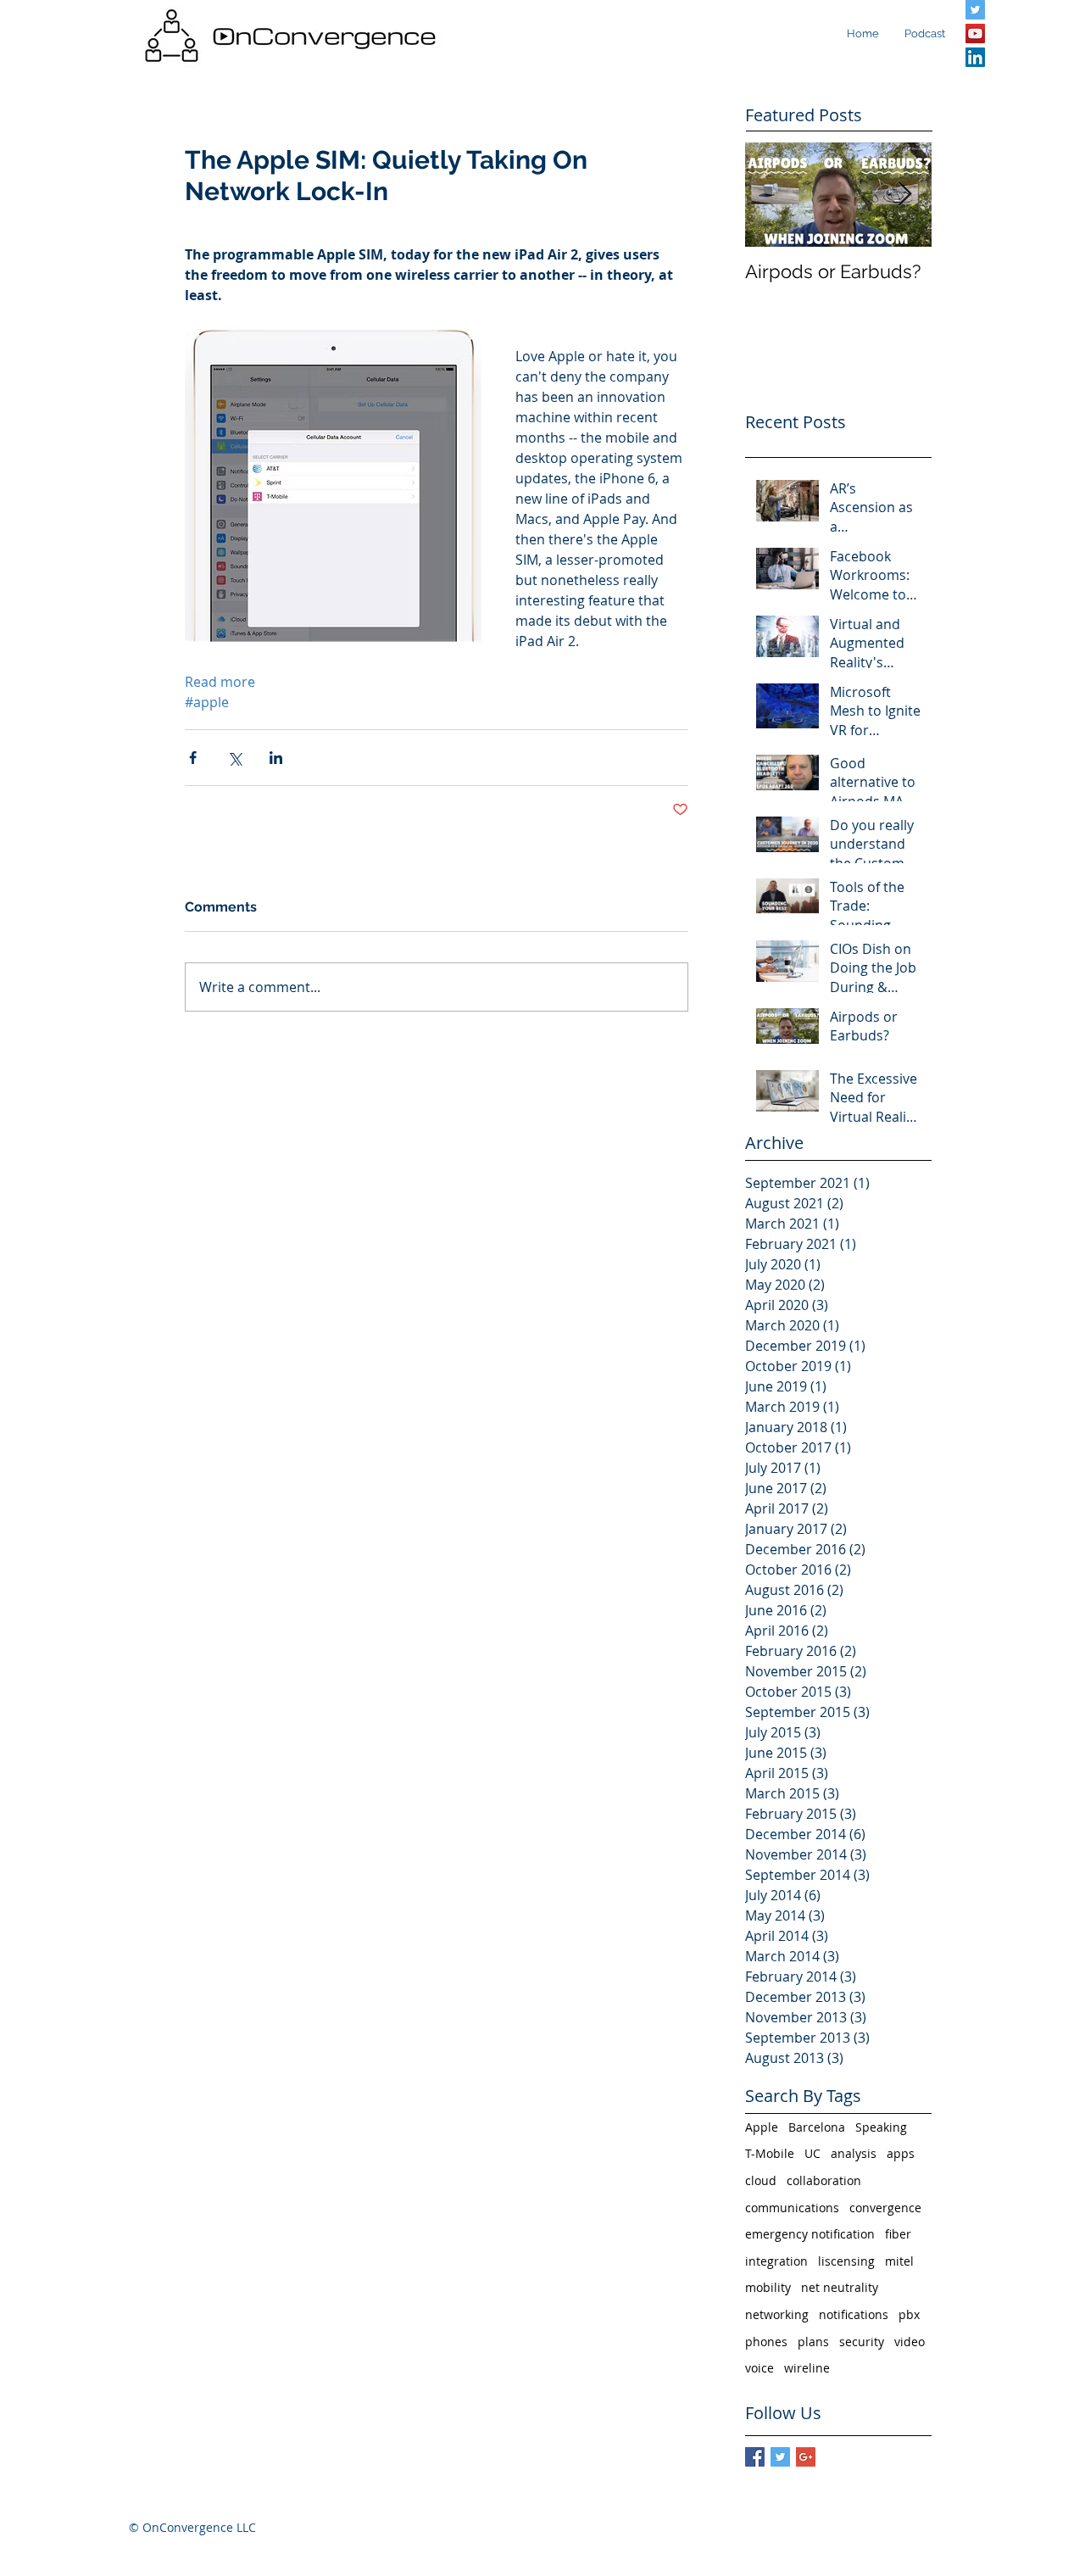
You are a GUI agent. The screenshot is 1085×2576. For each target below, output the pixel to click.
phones (766, 2342)
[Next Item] (904, 195)
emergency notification (810, 2234)
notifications (854, 2314)
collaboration (824, 2180)
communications (792, 2208)
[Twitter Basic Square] (780, 2457)
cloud (761, 2180)
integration (776, 2261)
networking (777, 2314)
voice (759, 2368)
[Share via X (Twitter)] (234, 758)
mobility (768, 2287)
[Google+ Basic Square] (806, 2457)
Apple (762, 2127)
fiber (898, 2234)
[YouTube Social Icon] (975, 33)
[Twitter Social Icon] (975, 10)
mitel (899, 2261)
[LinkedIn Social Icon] (975, 57)
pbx (909, 2314)
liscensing (846, 2261)
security (862, 2342)
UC (812, 2153)
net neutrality (840, 2287)
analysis (854, 2153)
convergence (885, 2208)
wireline (807, 2368)
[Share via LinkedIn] (276, 758)
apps (901, 2153)
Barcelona (817, 2127)
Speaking (881, 2127)
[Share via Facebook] (193, 758)
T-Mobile (770, 2153)
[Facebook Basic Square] (755, 2457)
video (910, 2342)
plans (813, 2342)
